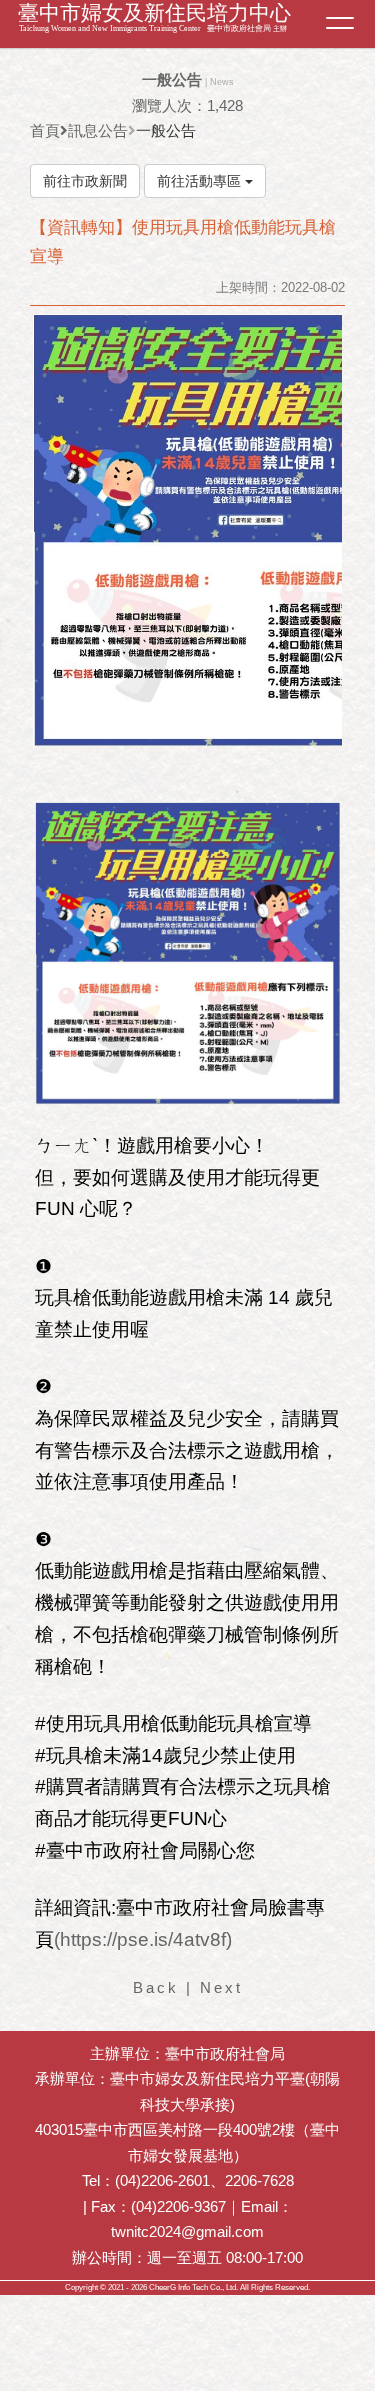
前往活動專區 (201, 181)
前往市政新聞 (85, 181)
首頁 (45, 130)
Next (221, 1987)
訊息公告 (98, 130)
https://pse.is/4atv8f (143, 1939)
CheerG (162, 2287)
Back (156, 1987)
